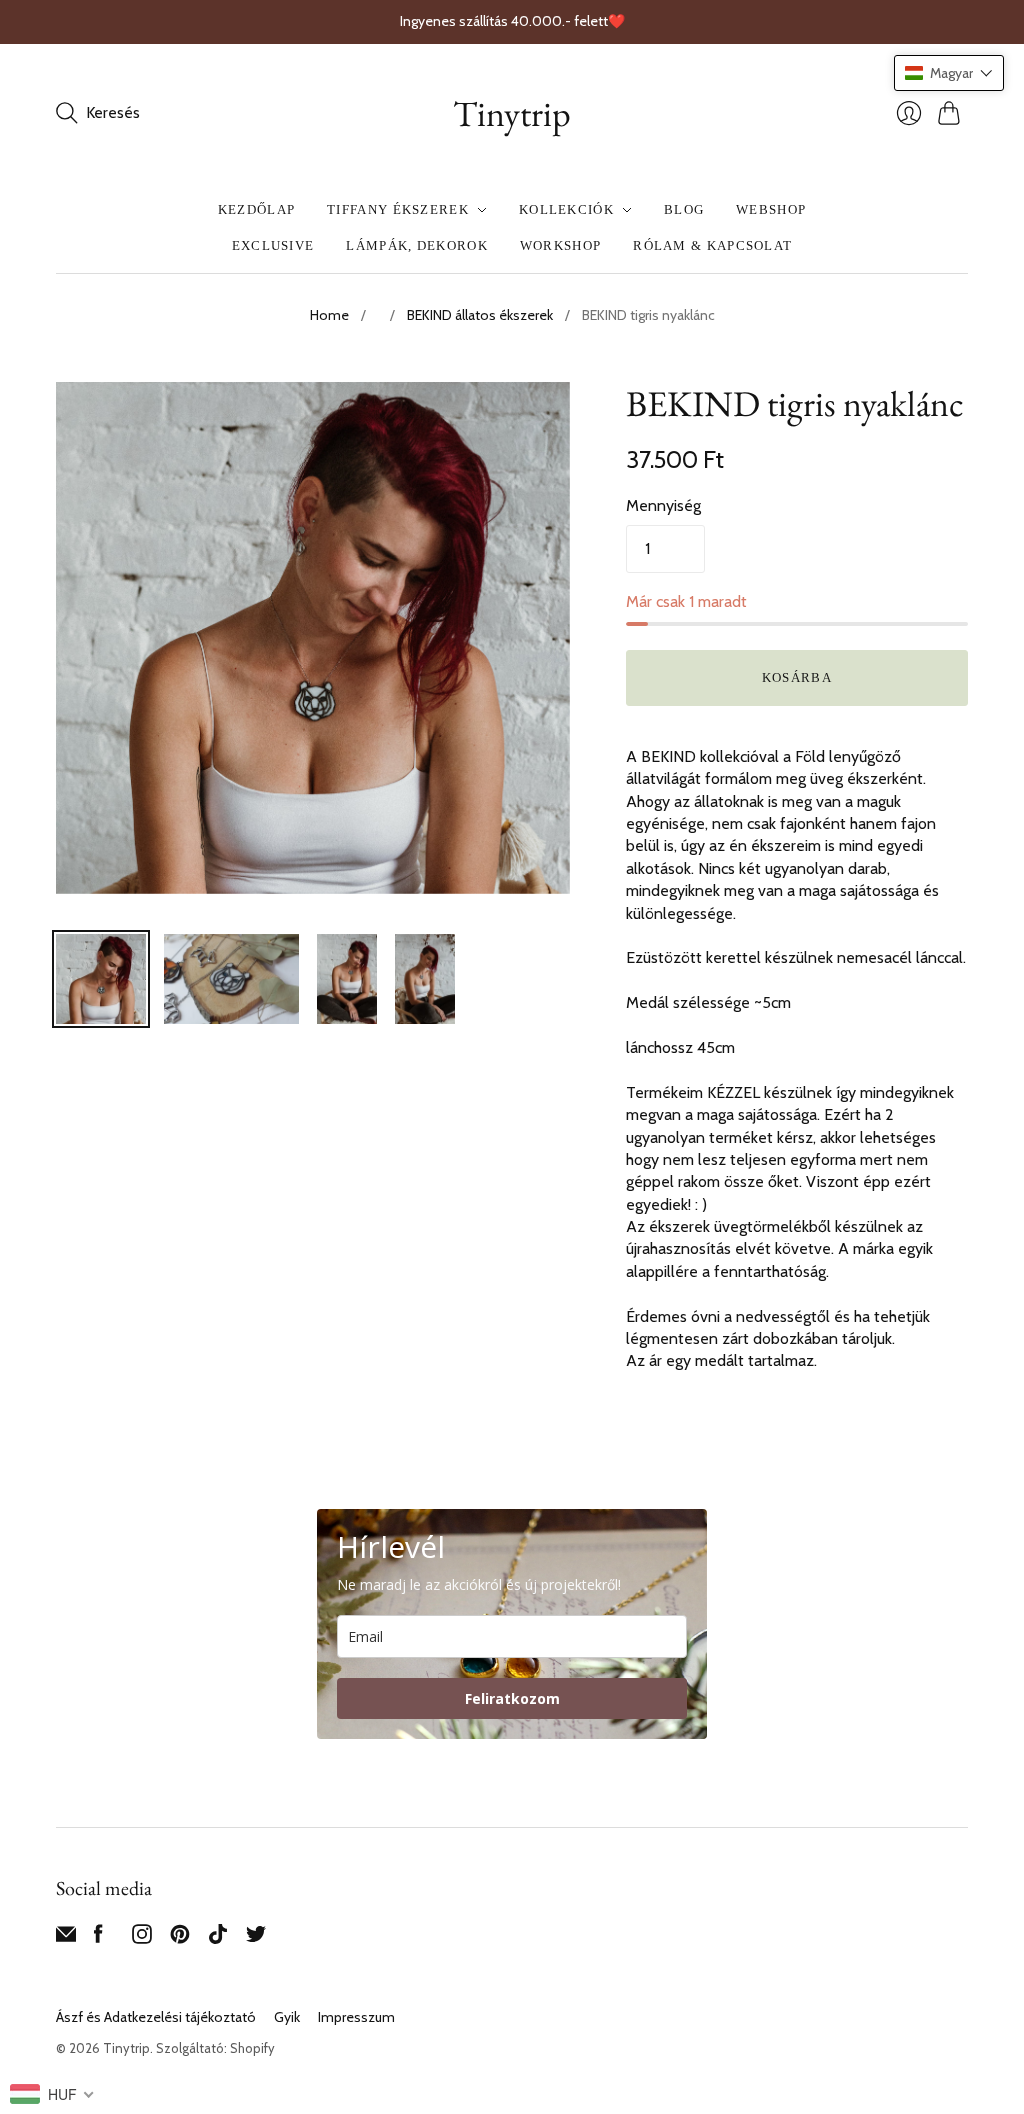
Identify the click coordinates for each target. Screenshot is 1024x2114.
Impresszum (356, 2017)
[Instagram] (142, 1938)
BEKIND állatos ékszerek (480, 315)
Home (329, 315)
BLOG (684, 209)
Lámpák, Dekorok (417, 245)
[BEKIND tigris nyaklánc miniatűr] (101, 979)
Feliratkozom (512, 1698)
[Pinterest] (180, 1938)
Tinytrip (512, 113)
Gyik (287, 2017)
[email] (66, 1938)
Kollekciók (566, 209)
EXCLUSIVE (273, 245)
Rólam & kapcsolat (712, 245)
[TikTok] (218, 1938)
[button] (949, 73)
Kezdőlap (256, 209)
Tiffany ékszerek (398, 209)
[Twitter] (256, 1938)
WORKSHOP (560, 245)
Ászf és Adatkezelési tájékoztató (156, 2017)
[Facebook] (98, 1938)
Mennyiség (663, 505)
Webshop (771, 209)
